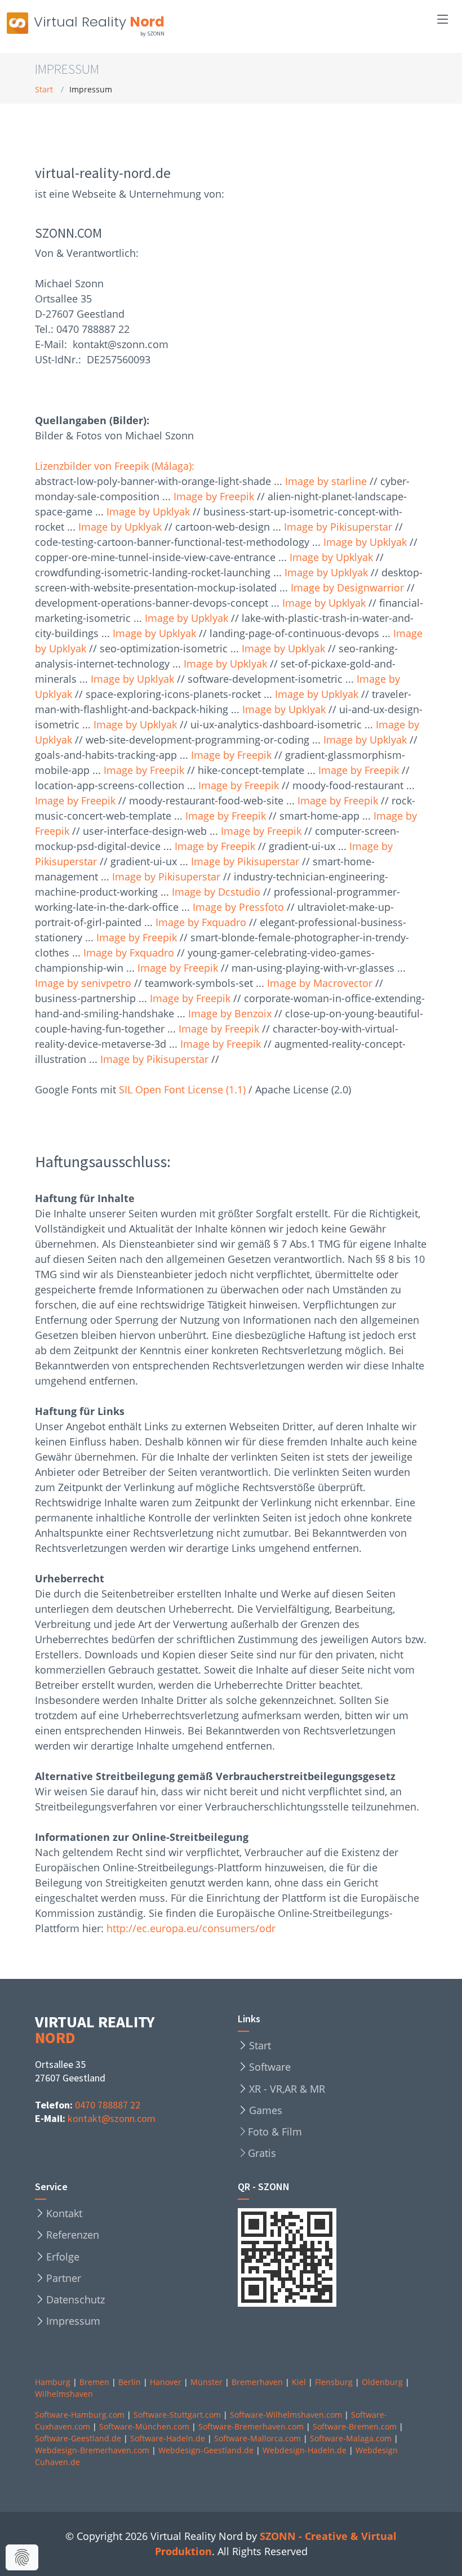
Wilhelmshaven (64, 2394)
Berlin (130, 2382)
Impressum (73, 2321)
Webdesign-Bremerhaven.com (92, 2450)
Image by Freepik (214, 496)
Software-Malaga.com (351, 2438)
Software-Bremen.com (355, 2426)
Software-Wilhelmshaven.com (286, 2415)
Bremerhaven (257, 2382)
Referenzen (73, 2235)
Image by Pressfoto (238, 907)
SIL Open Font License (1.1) (182, 1089)
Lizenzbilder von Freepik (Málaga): (115, 466)
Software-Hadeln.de (168, 2438)
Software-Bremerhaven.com (251, 2426)
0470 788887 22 (108, 2105)
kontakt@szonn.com (112, 2118)
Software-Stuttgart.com (177, 2415)
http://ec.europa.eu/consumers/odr (191, 1928)
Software (270, 2067)
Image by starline (326, 481)
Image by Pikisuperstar (338, 527)
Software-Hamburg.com (80, 2415)
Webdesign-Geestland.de (206, 2450)
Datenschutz (75, 2299)
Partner (64, 2278)
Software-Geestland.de (78, 2438)
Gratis (262, 2153)
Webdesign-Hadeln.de (305, 2450)
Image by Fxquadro (201, 922)
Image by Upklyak (148, 511)
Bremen (94, 2382)
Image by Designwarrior (347, 588)
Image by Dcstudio (216, 892)
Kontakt (64, 2213)
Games (266, 2110)
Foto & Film (275, 2132)
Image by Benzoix (230, 1013)
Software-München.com (144, 2426)
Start (44, 89)
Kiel (299, 2382)
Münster (206, 2382)
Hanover (166, 2382)
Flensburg (334, 2382)
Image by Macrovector (320, 983)
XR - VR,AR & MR (287, 2089)
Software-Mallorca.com (257, 2438)
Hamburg (53, 2382)
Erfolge (63, 2257)
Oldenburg (382, 2382)
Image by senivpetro (83, 983)
